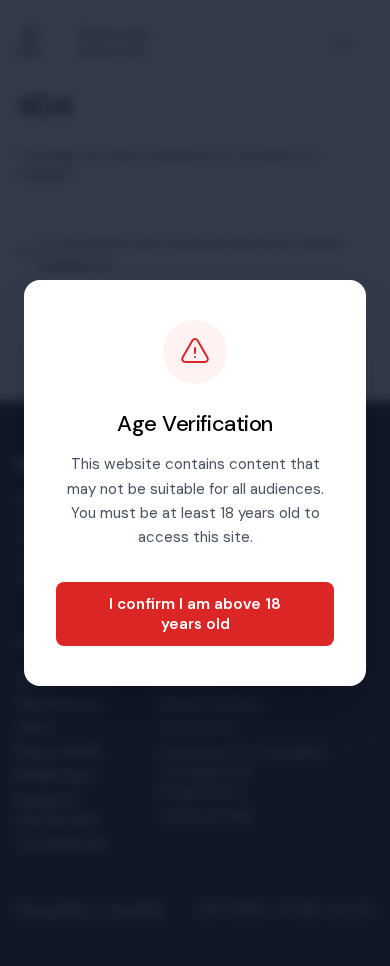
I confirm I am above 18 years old (195, 614)
